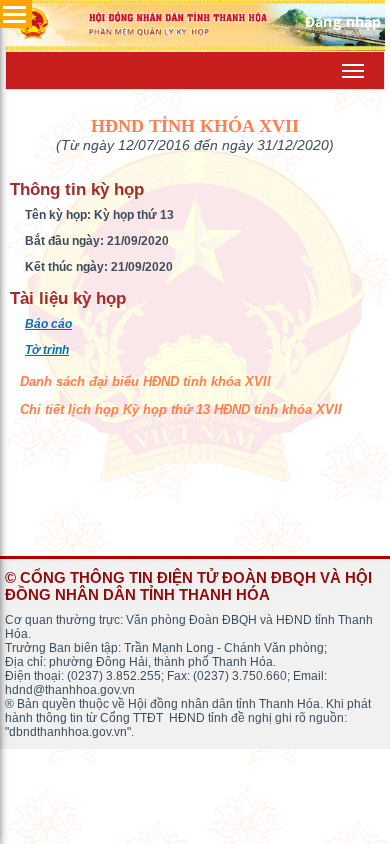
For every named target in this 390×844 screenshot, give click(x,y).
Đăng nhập (343, 21)
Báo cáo (48, 324)
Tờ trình (47, 350)
